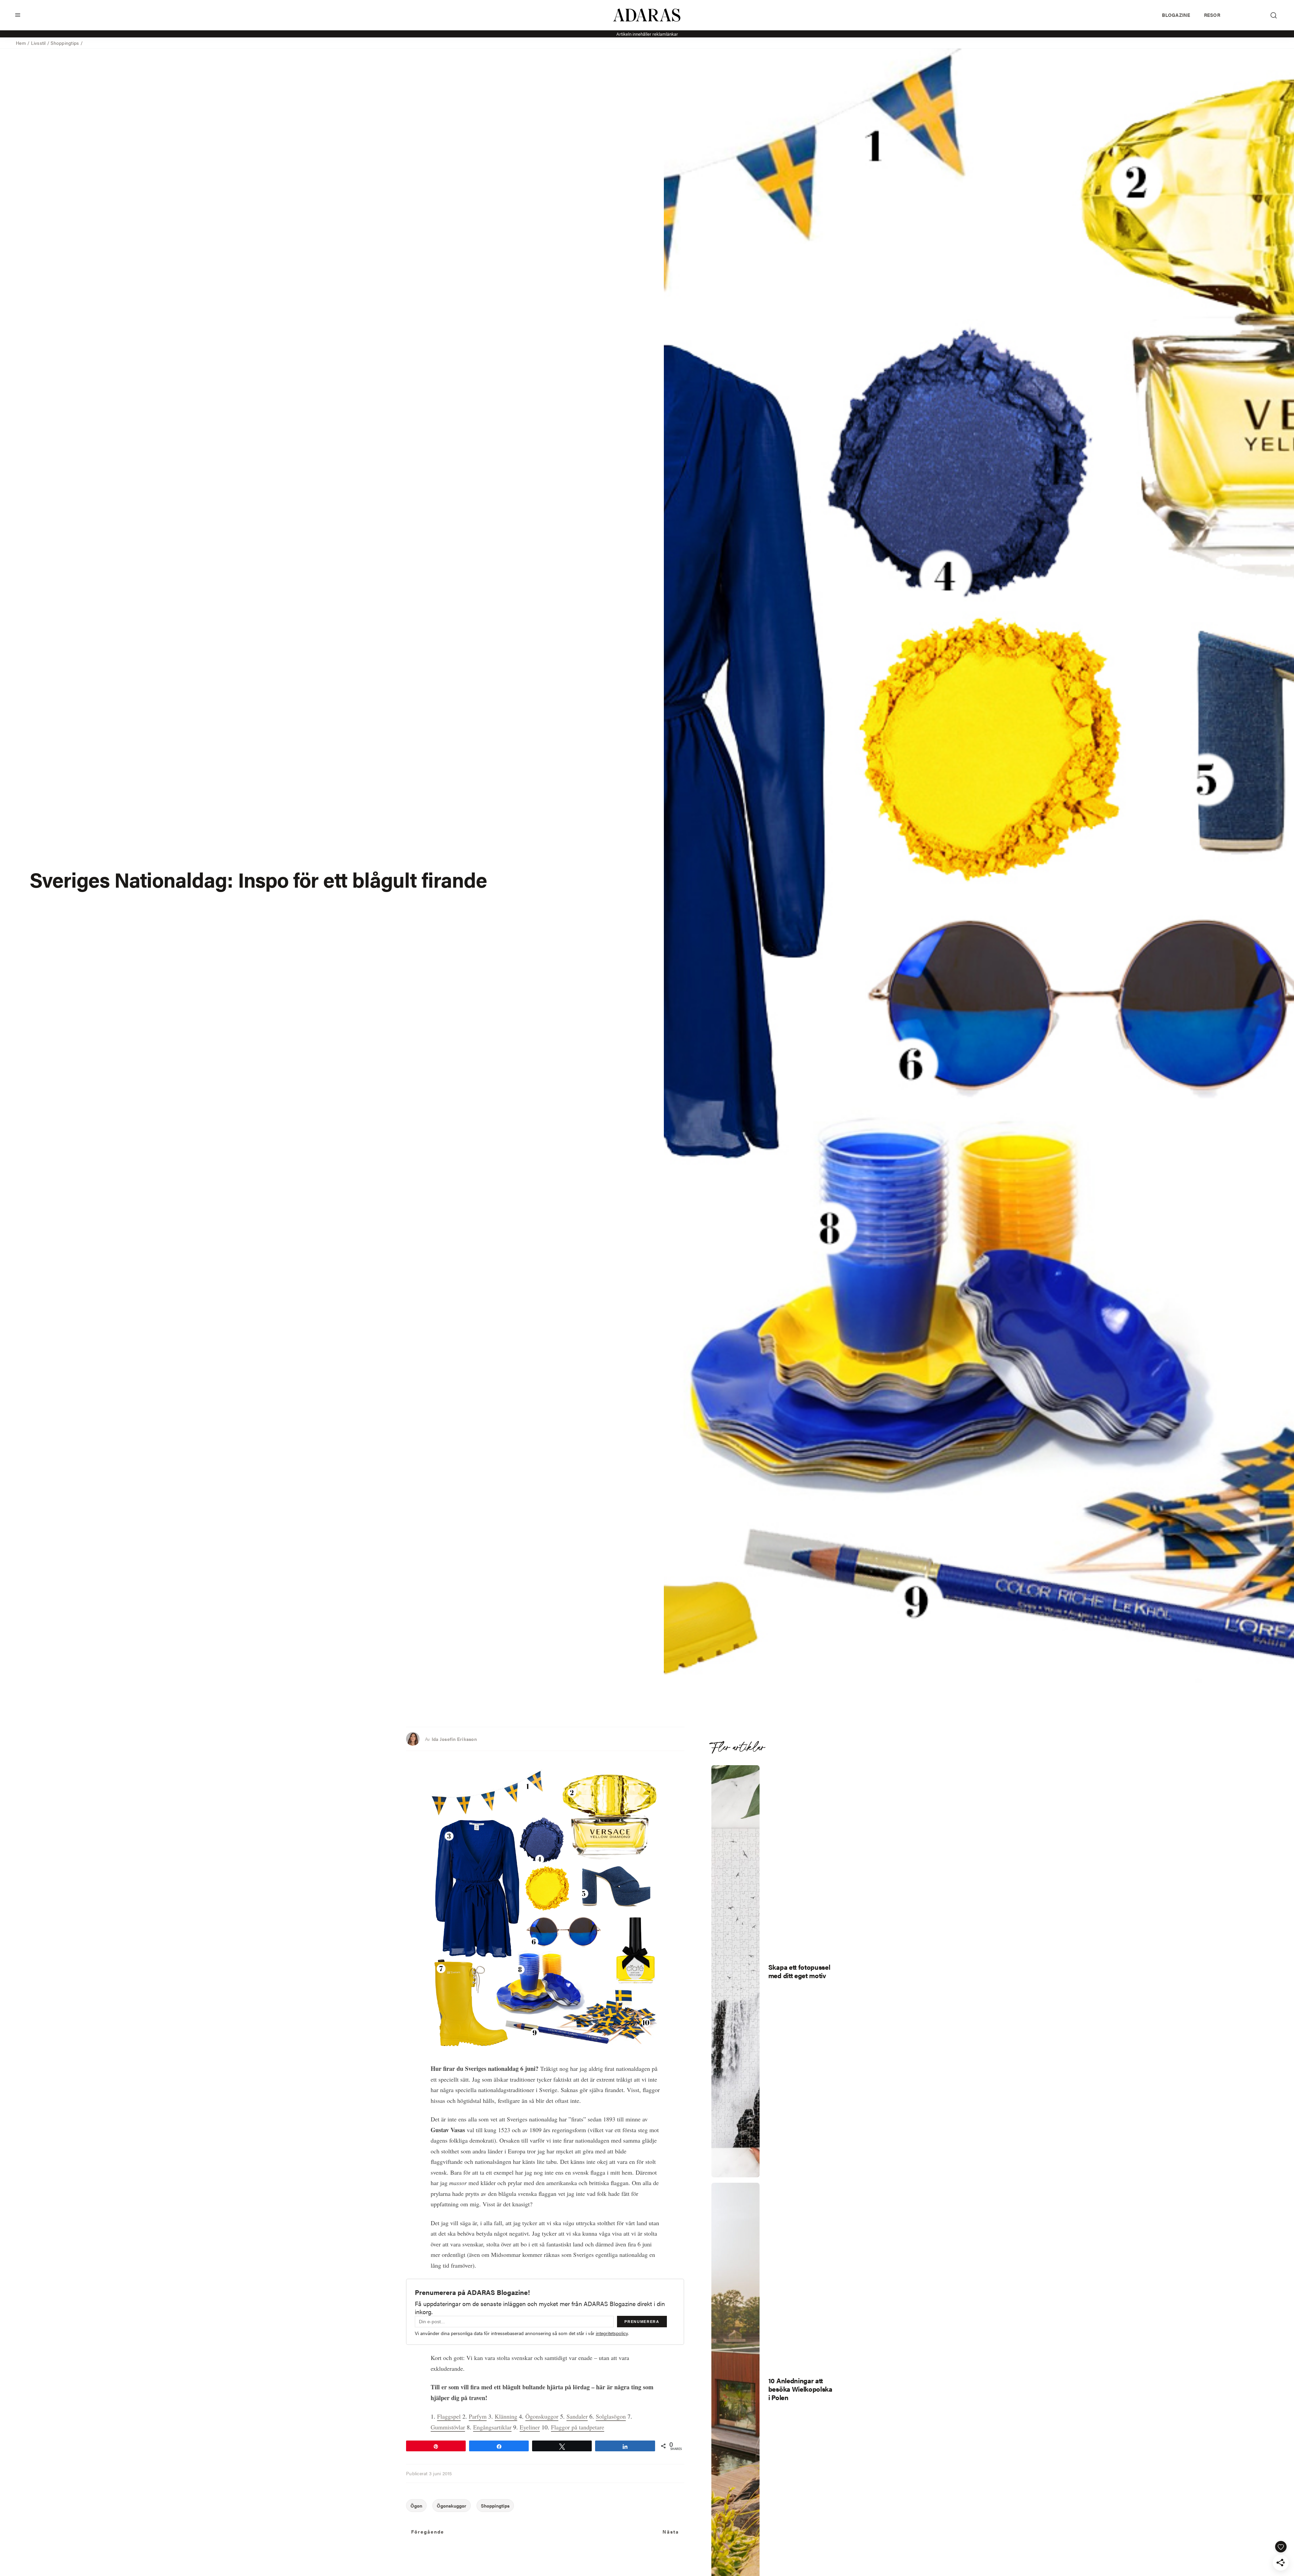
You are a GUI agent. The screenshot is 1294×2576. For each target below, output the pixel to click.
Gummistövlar (448, 2427)
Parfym (478, 2416)
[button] (18, 15)
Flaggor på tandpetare (578, 2427)
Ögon (416, 2506)
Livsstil (38, 43)
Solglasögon (611, 2416)
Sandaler (577, 2416)
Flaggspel (449, 2416)
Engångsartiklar (492, 2427)
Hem (21, 43)
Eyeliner (530, 2427)
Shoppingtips (65, 43)
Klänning (506, 2416)
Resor (1212, 15)
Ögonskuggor (542, 2416)
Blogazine (1176, 15)
